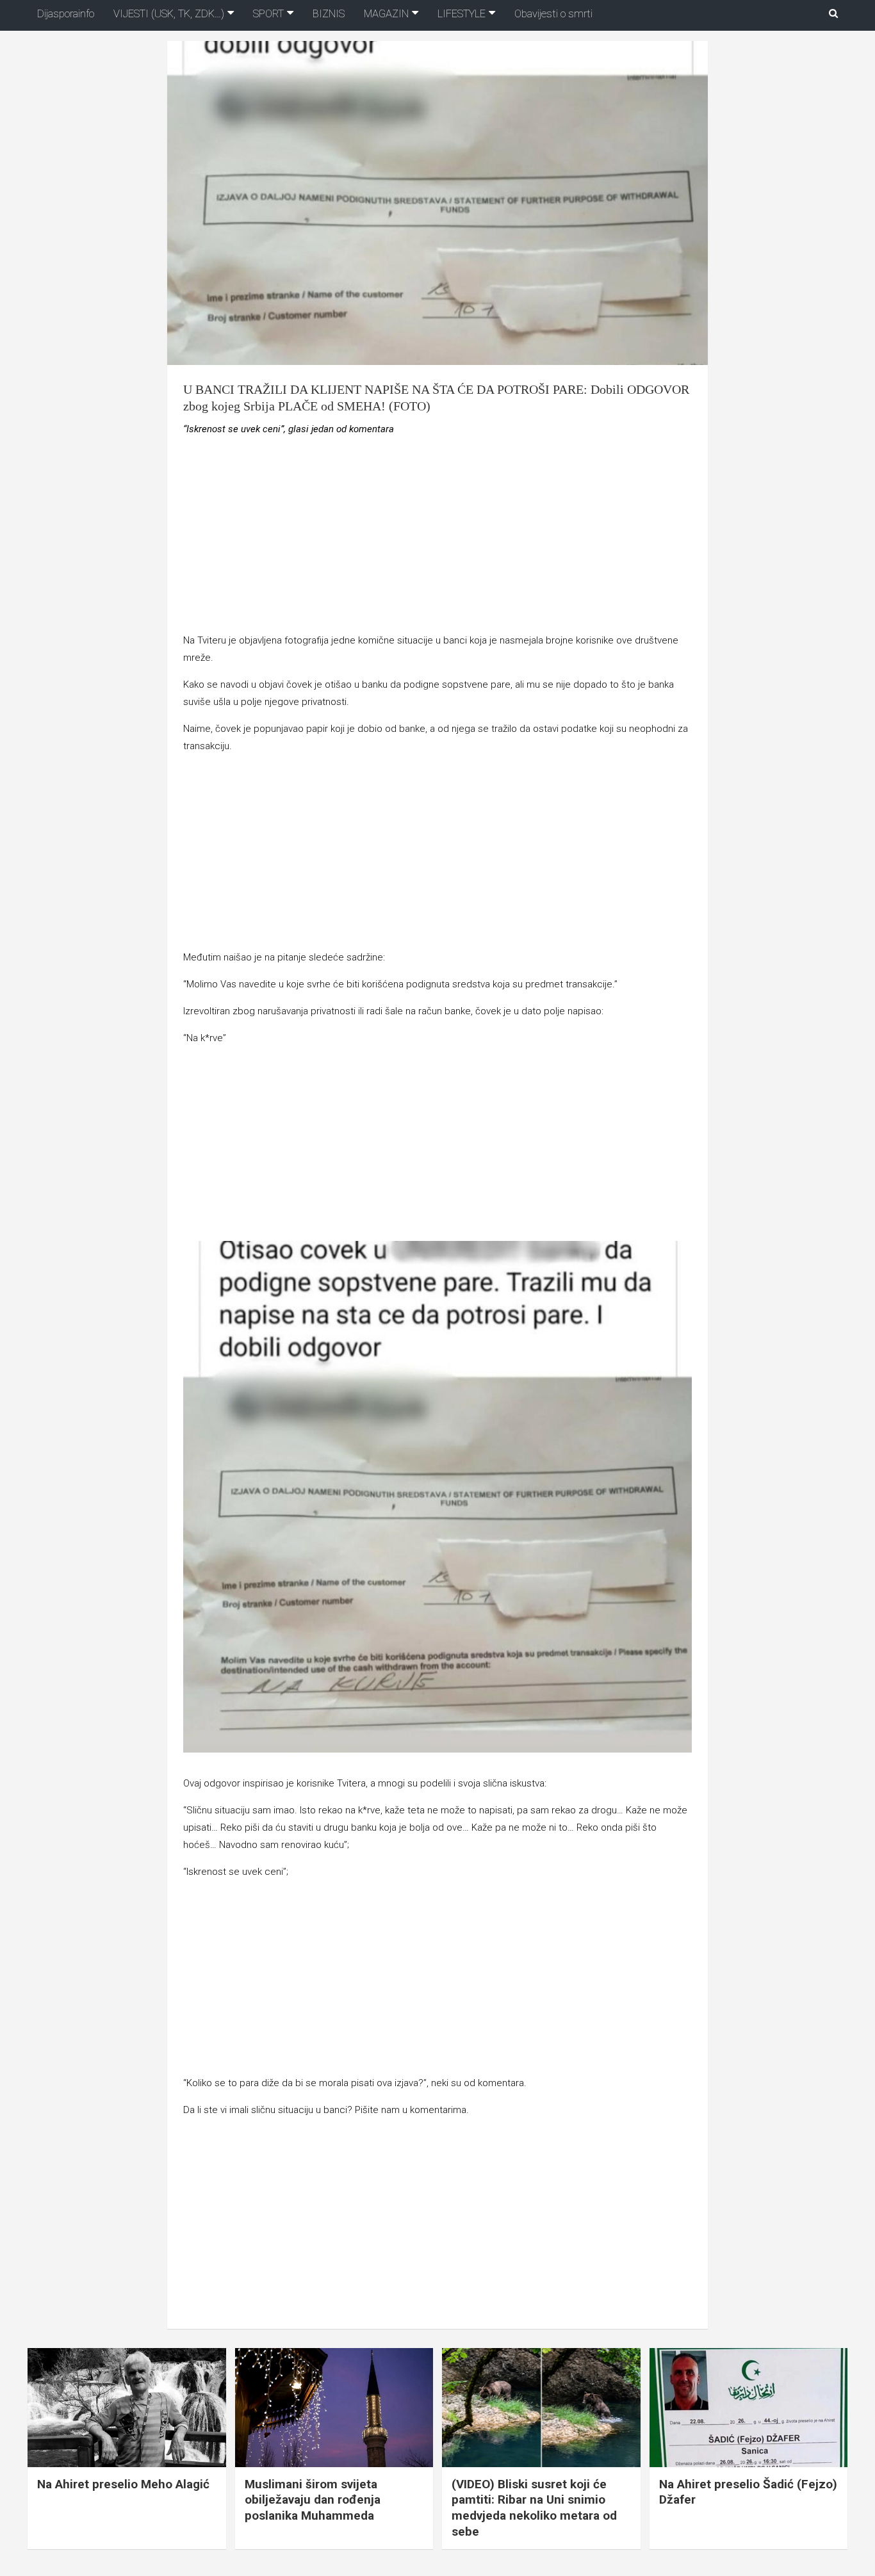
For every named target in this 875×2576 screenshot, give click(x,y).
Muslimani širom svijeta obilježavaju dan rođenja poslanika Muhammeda (313, 2500)
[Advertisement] (437, 537)
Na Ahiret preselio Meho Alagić (123, 2484)
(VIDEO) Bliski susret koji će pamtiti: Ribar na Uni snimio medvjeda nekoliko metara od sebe (534, 2508)
